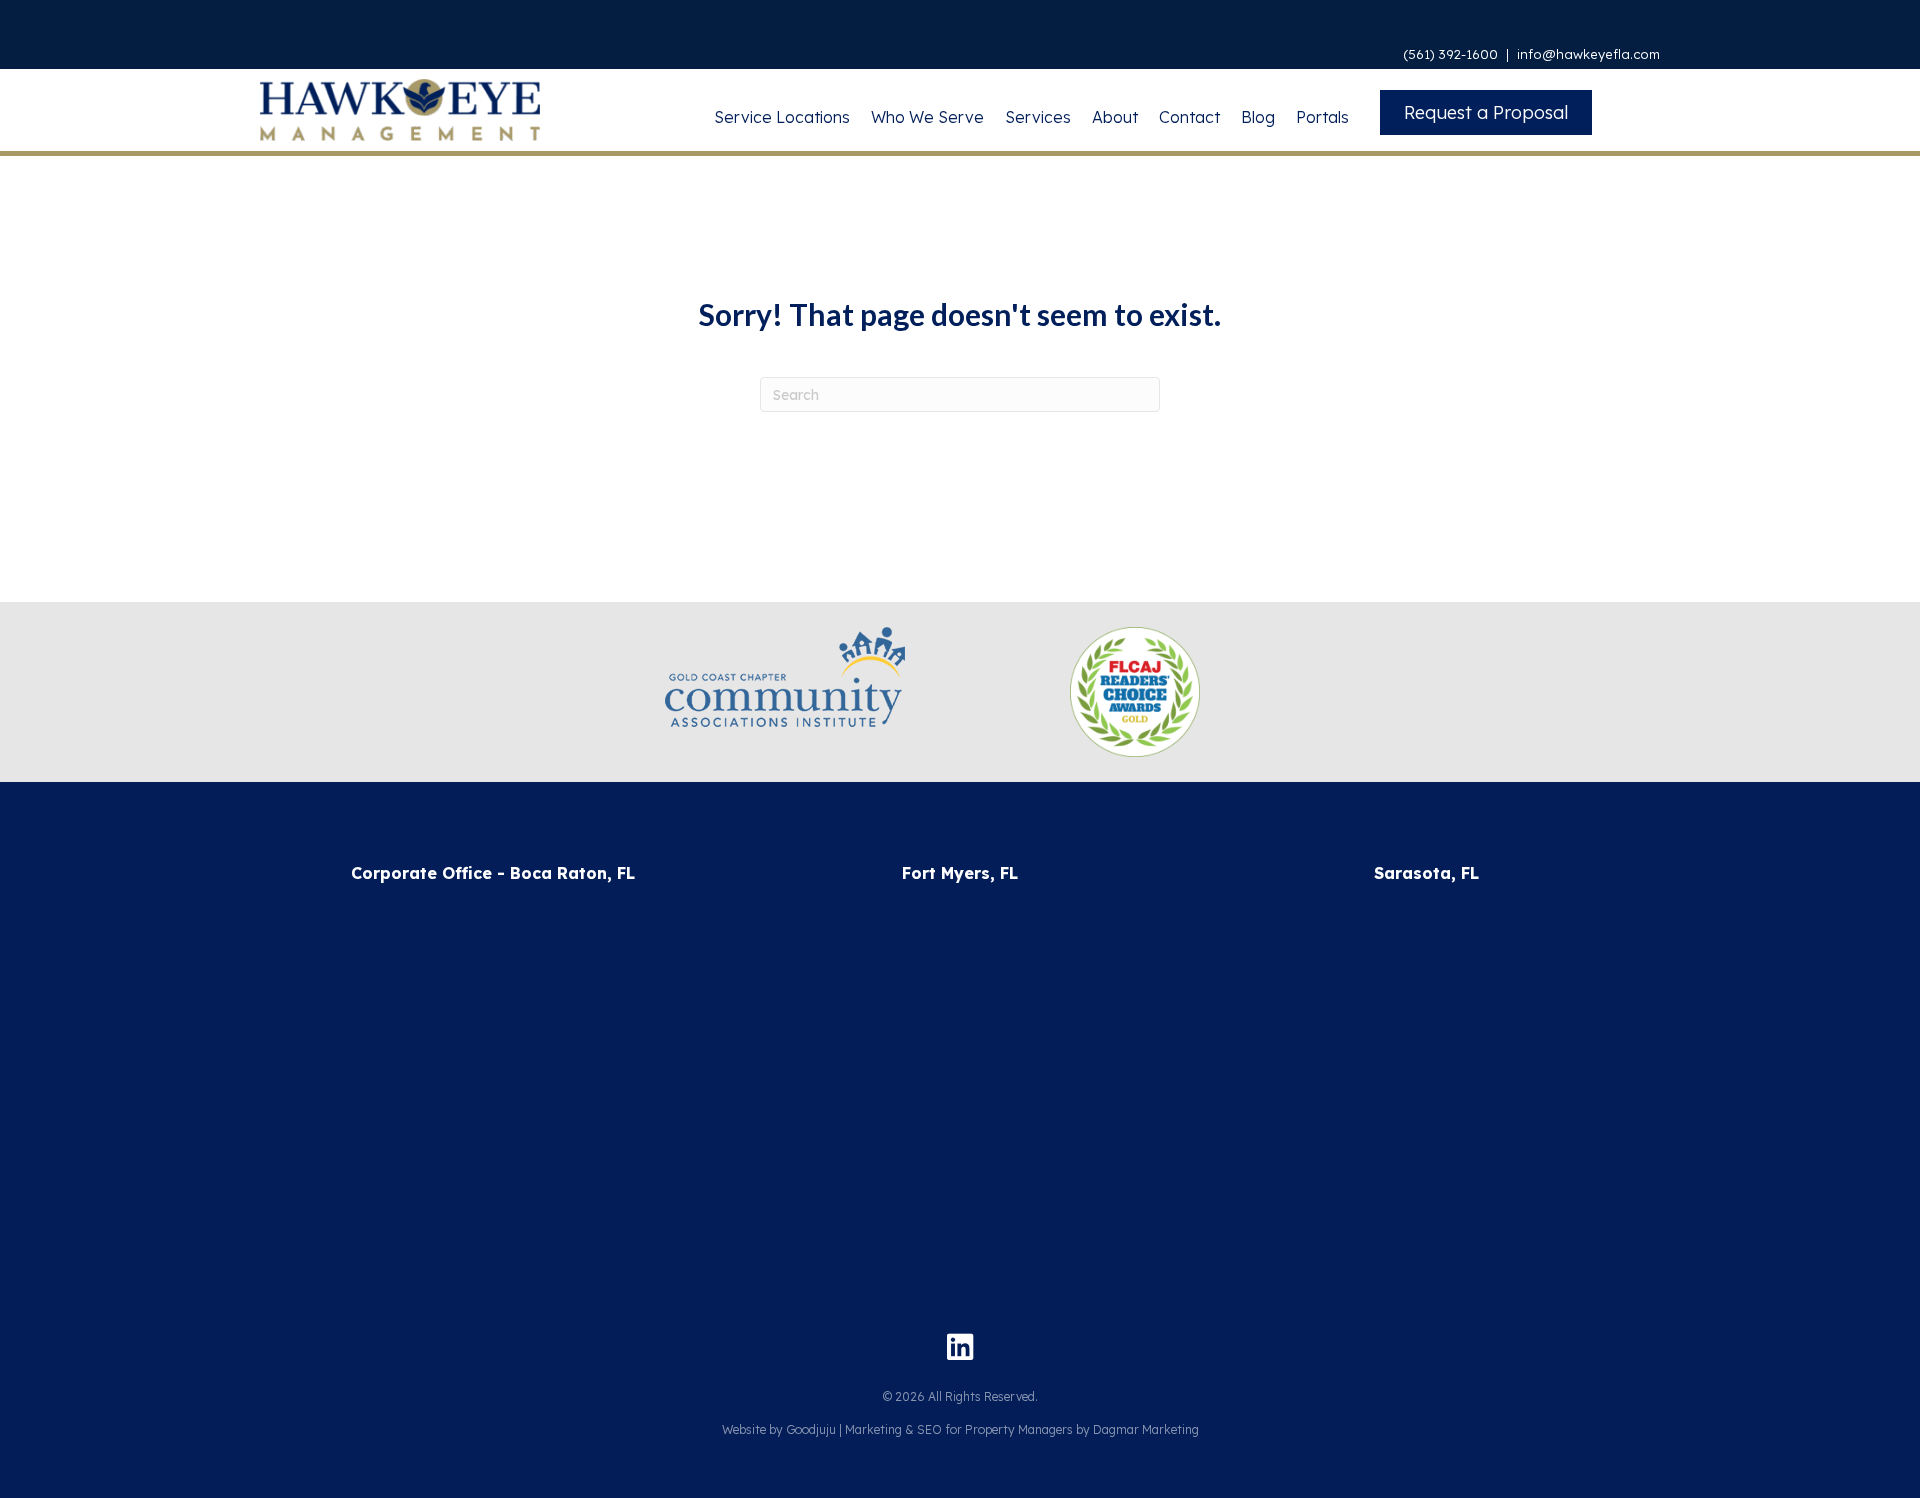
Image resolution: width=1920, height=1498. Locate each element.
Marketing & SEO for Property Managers (959, 1429)
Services (1038, 117)
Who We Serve (927, 117)
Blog (1258, 117)
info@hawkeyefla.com (1588, 54)
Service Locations (782, 117)
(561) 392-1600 (1450, 54)
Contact (1189, 117)
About (1115, 117)
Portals (1322, 117)
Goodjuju (811, 1429)
